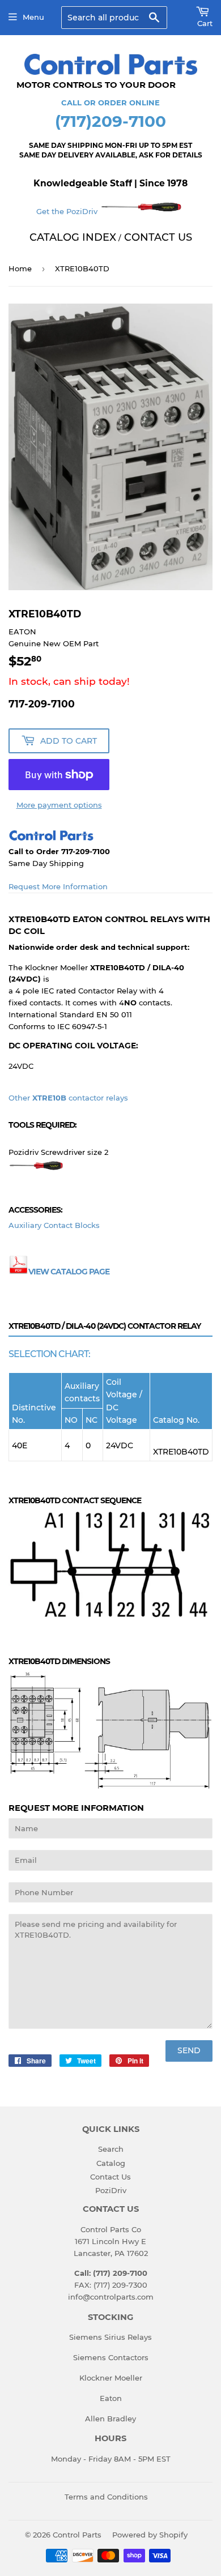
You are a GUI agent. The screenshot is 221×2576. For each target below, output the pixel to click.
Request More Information (58, 886)
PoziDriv (111, 2190)
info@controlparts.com (111, 2297)
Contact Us (110, 2177)
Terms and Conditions (106, 2497)
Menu (33, 17)
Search (111, 2149)
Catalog (111, 2163)
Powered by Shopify (150, 2535)
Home (20, 268)
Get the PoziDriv (68, 211)
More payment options (59, 805)
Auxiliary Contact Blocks (54, 1225)
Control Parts (77, 2535)
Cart (205, 23)
